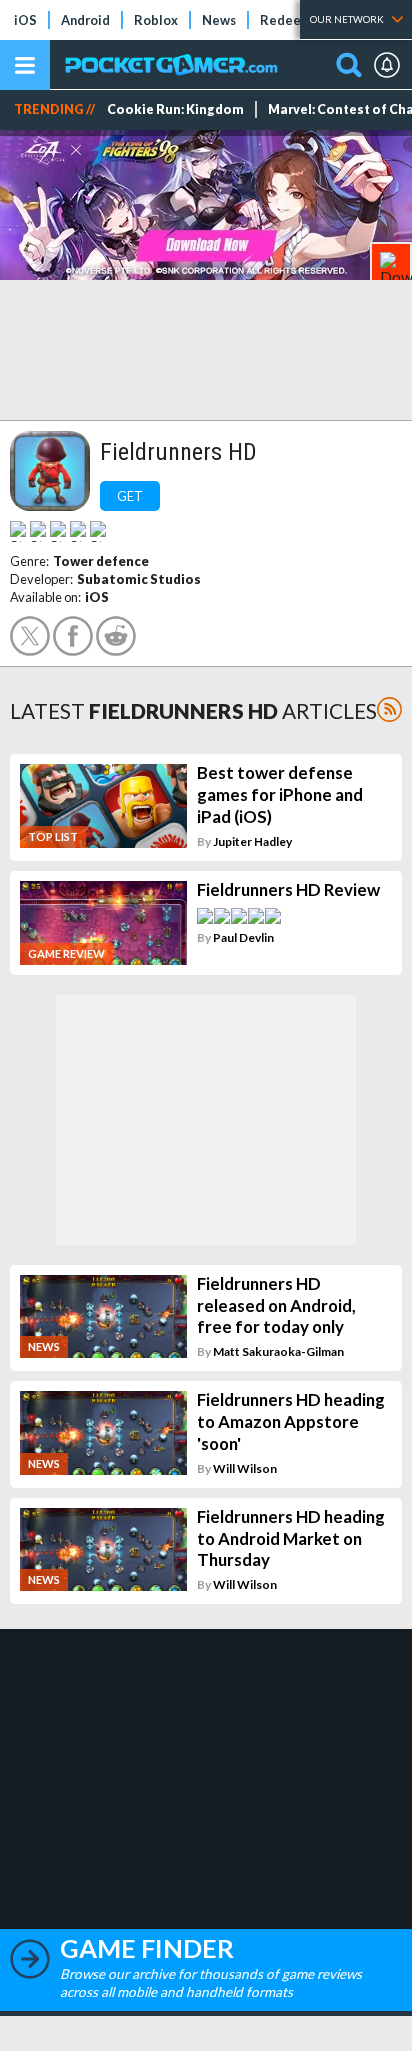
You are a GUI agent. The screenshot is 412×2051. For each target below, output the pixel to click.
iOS (25, 20)
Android (85, 20)
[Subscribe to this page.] (389, 709)
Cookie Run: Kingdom (175, 109)
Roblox (156, 20)
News (219, 20)
